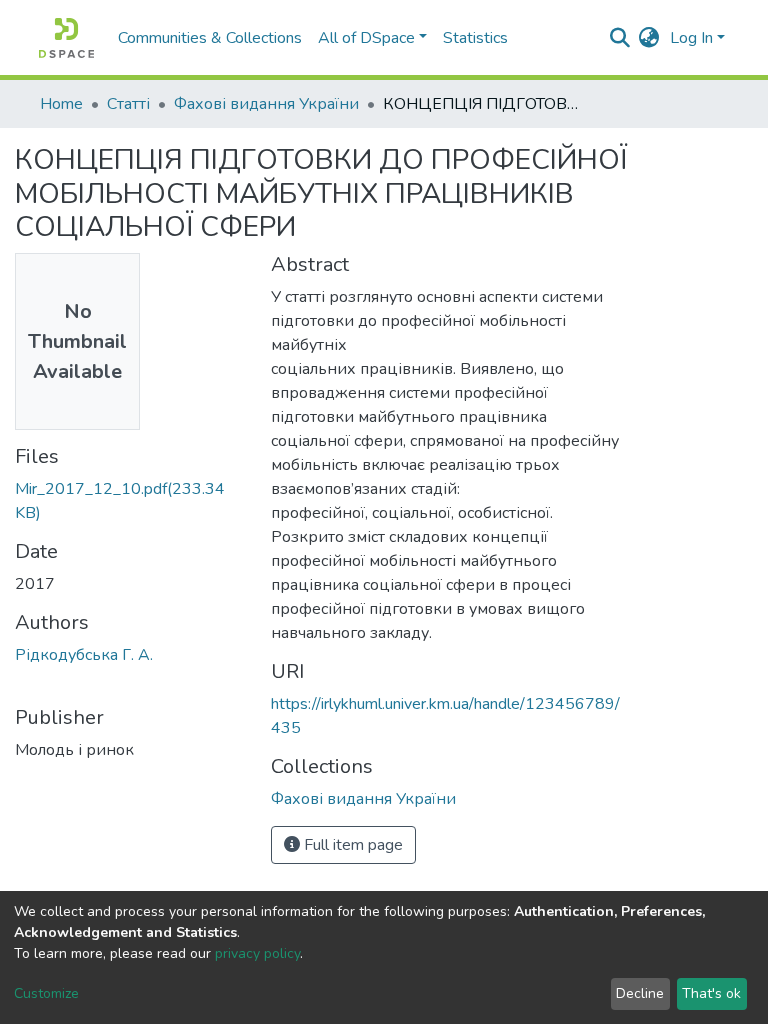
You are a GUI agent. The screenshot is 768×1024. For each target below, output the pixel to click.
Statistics (475, 38)
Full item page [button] (351, 845)
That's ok (711, 993)
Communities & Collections (210, 38)
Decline (640, 993)
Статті (128, 104)
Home (61, 104)
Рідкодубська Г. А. (84, 655)
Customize (46, 993)
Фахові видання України (266, 104)
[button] (649, 38)
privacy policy (257, 953)
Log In (691, 38)
